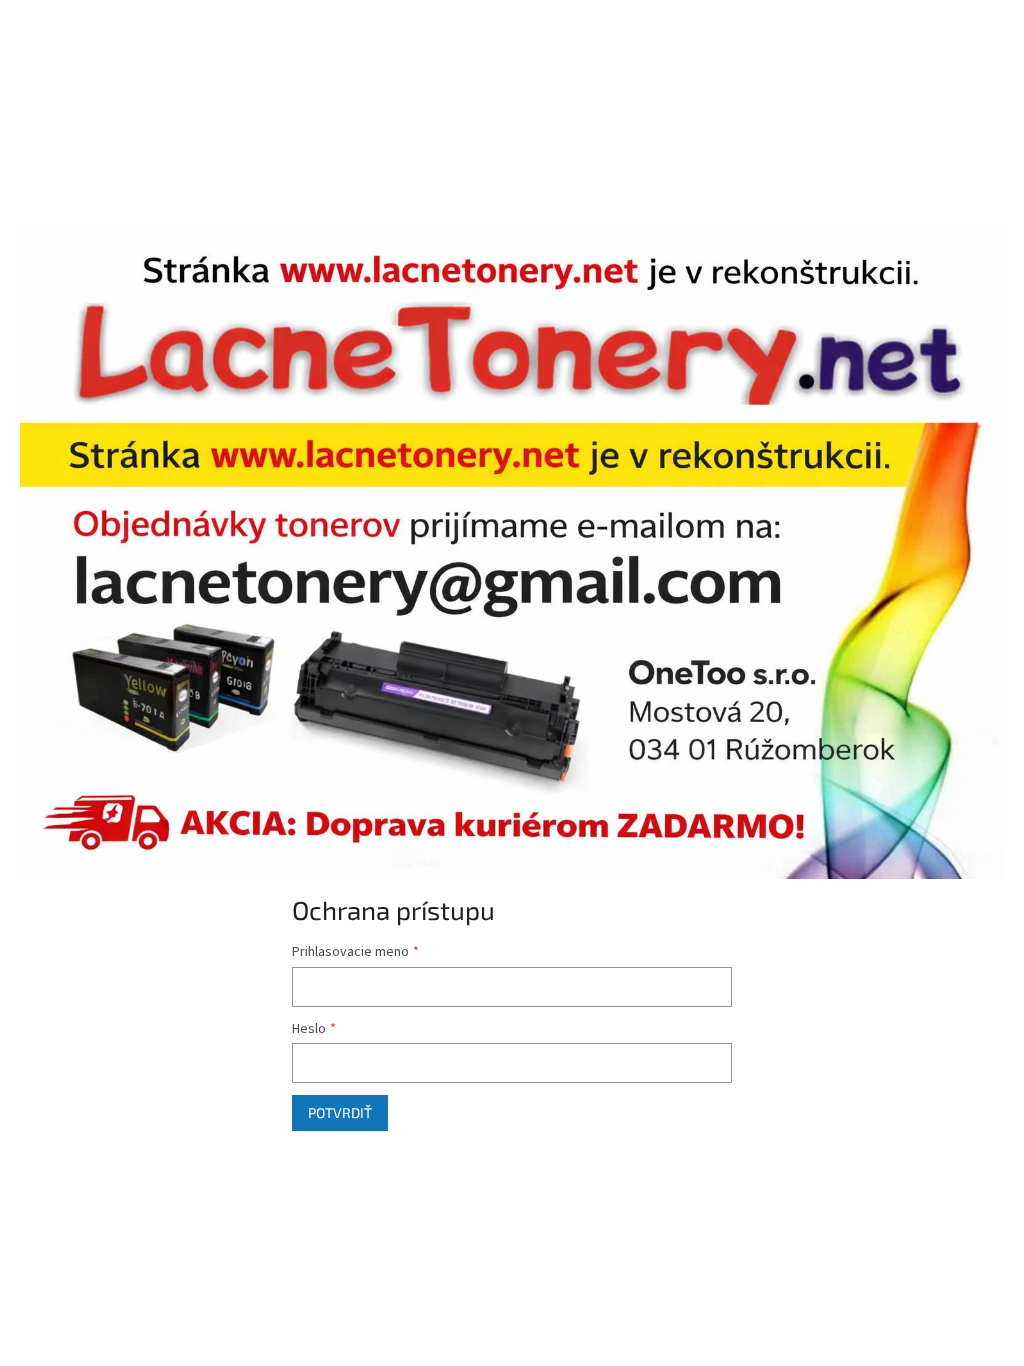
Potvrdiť (340, 1112)
